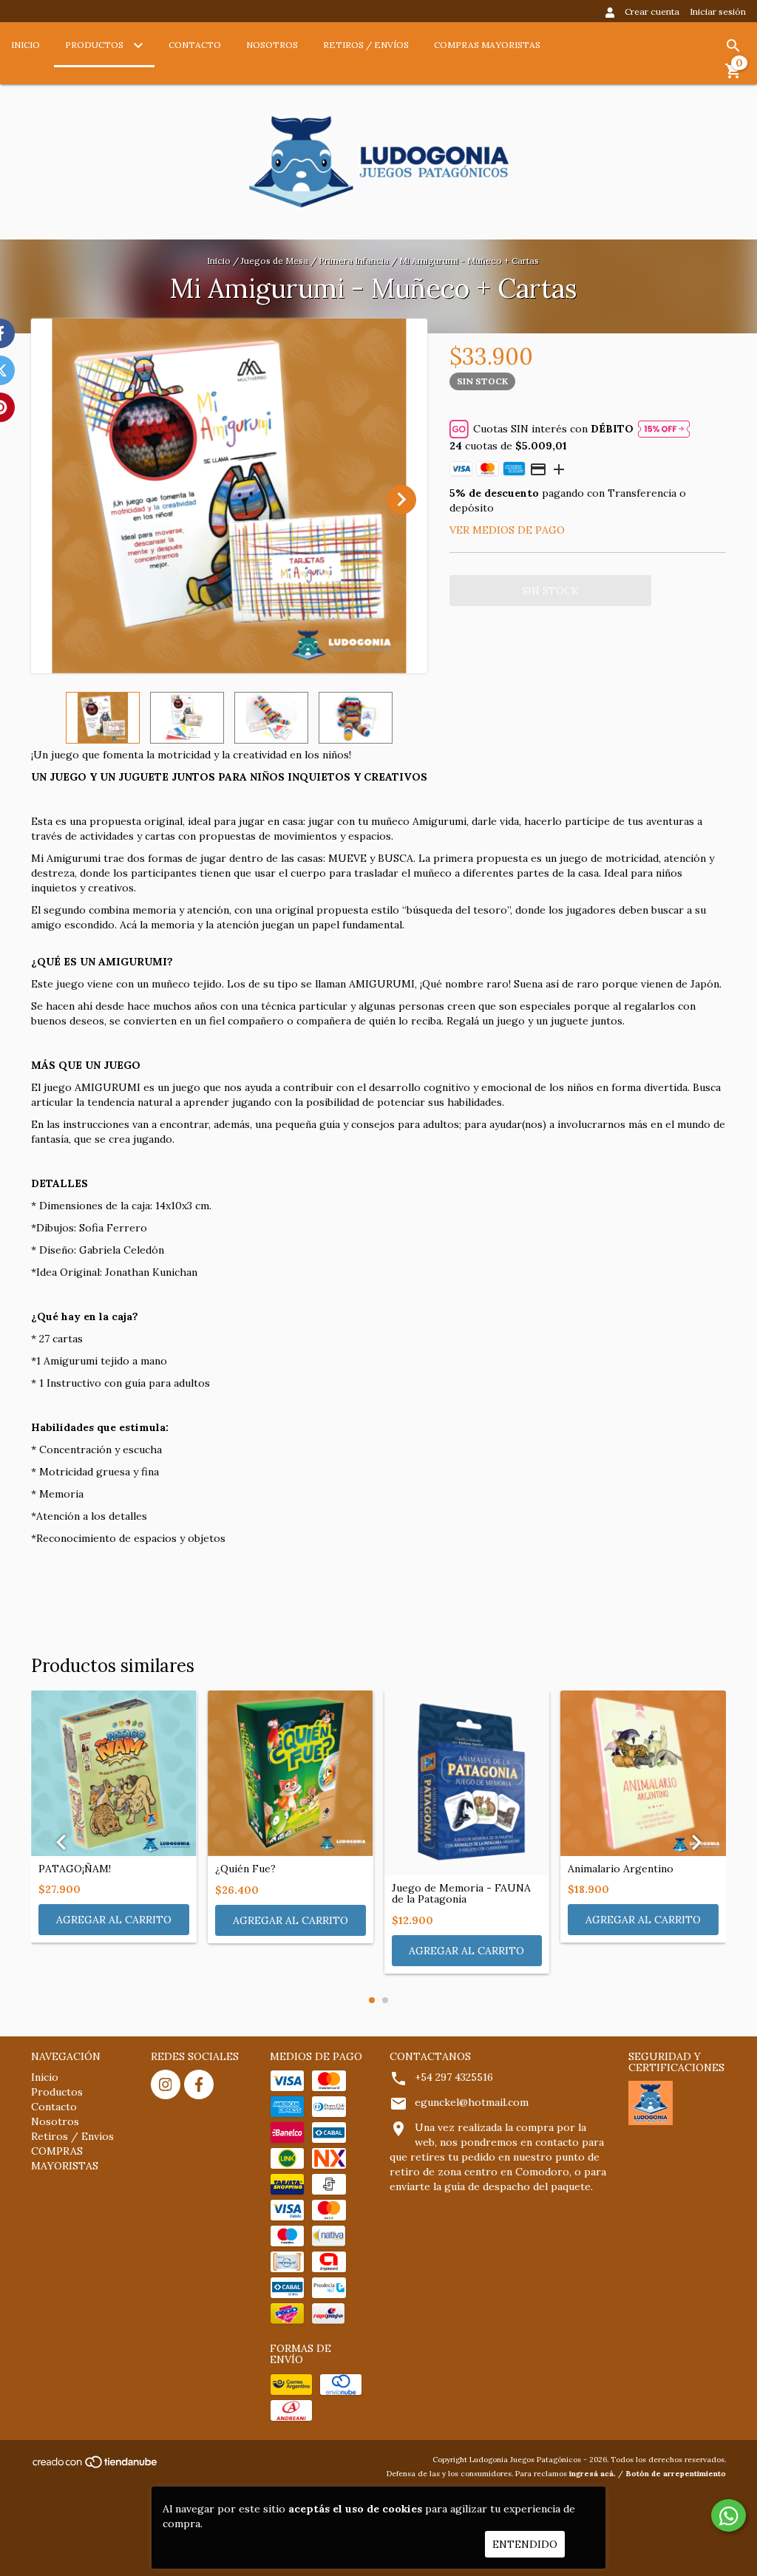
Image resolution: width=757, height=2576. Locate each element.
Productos (95, 45)
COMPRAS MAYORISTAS (487, 45)
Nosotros (272, 45)
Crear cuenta (652, 11)
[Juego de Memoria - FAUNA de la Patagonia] (467, 1783)
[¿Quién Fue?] (291, 1773)
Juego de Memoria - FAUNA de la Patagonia (461, 1894)
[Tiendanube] (96, 2466)
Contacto (195, 45)
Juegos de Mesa (275, 261)
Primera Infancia (354, 261)
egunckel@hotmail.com (472, 2102)
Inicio (26, 45)
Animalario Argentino (621, 1869)
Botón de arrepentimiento (676, 2474)
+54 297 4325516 (454, 2077)
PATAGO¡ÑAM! (75, 1869)
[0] (733, 76)
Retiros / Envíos (366, 45)
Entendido (525, 2544)
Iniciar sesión (718, 11)
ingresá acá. (593, 2474)
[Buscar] (733, 46)
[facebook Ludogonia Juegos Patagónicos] (199, 2084)
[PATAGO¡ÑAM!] (114, 1773)
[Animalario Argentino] (643, 1773)
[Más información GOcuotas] (664, 429)
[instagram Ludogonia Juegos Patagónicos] (166, 2084)
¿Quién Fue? (245, 1869)
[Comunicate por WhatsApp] (729, 2515)
